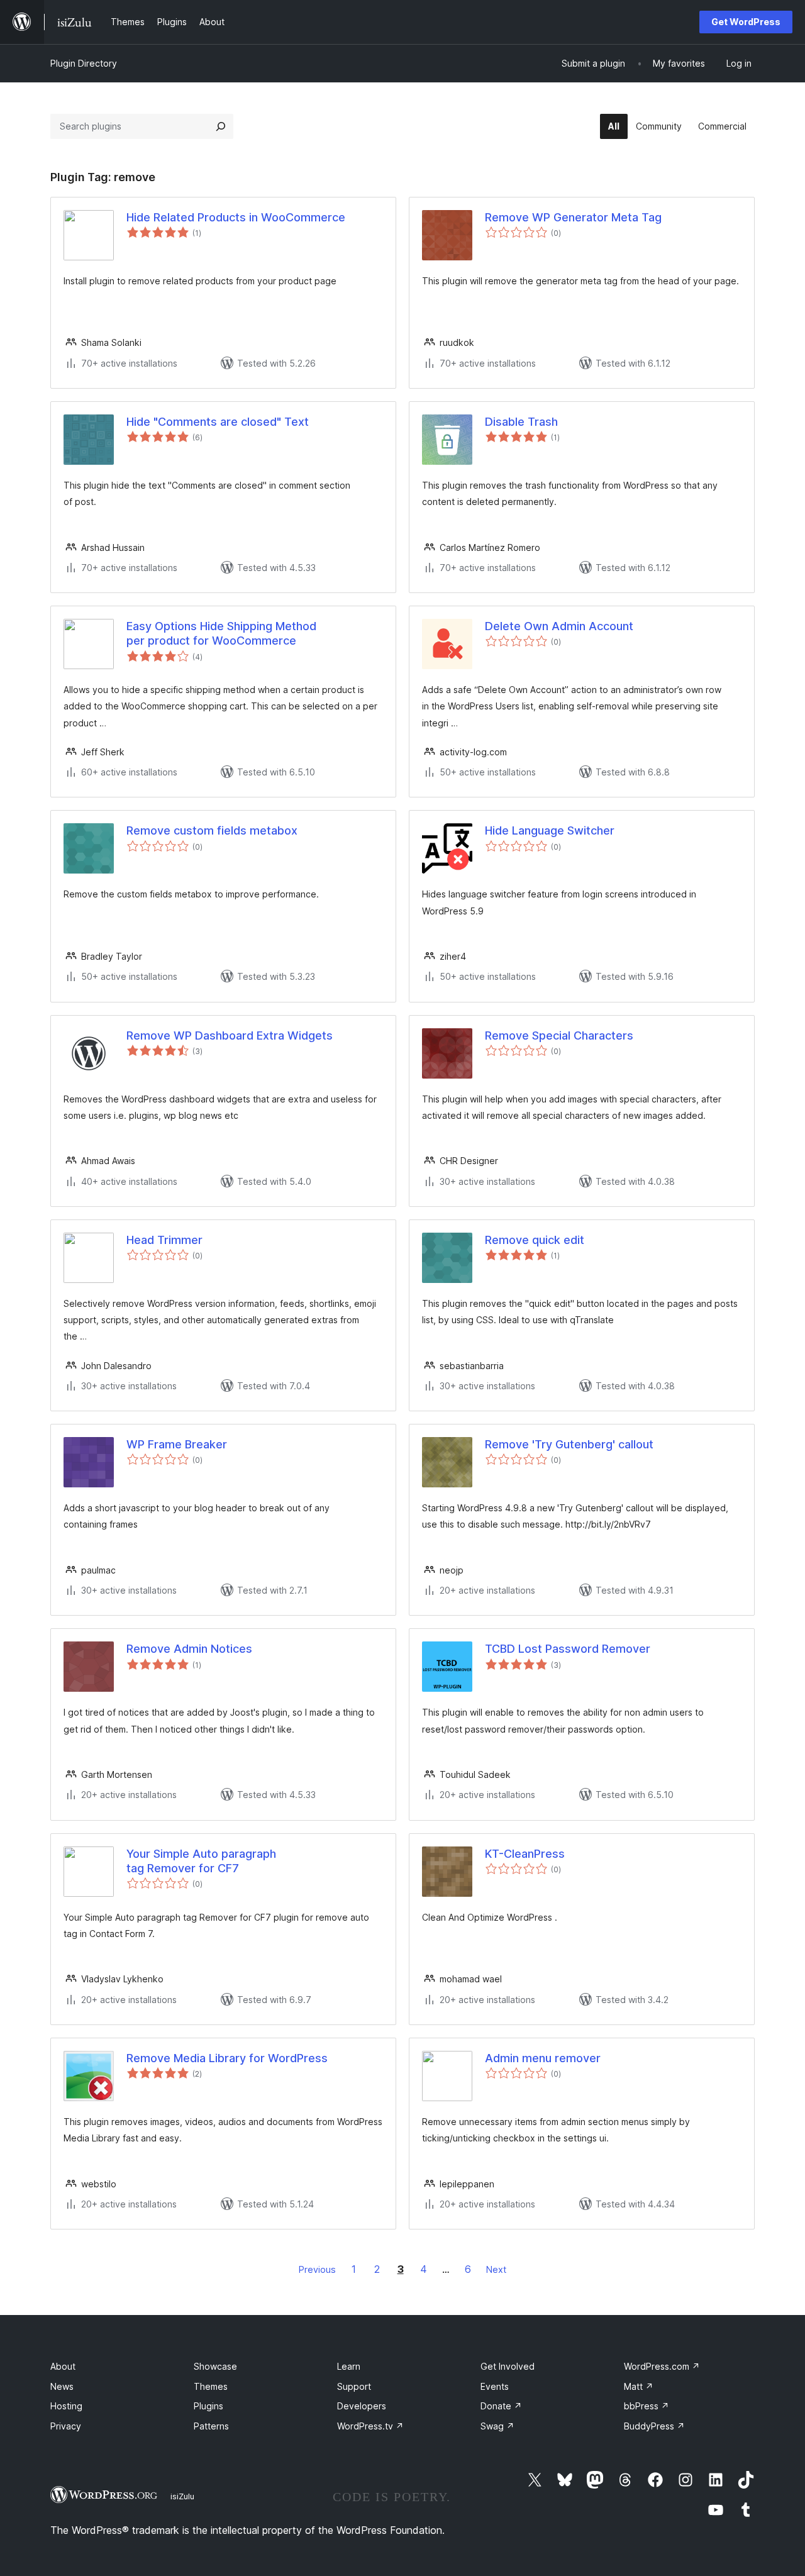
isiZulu (182, 2496)
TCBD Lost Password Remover (568, 1649)
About (63, 2366)
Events (495, 2386)
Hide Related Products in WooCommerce (236, 217)
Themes (211, 2386)
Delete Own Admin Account (559, 626)
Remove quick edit (535, 1240)
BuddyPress (654, 2426)
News (62, 2386)
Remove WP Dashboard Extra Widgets (230, 1035)
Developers (362, 2406)
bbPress (647, 2406)
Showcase (215, 2366)
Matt (639, 2386)
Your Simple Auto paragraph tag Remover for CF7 (201, 1861)
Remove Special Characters (559, 1035)
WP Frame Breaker (177, 1444)
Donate (501, 2406)
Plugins (208, 2406)
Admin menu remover (543, 2058)
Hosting (66, 2406)
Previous (317, 2269)
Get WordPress (746, 22)
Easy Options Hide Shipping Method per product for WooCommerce (221, 633)
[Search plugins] (221, 126)
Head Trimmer (164, 1240)
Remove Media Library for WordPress (227, 2058)
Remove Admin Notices (189, 1649)
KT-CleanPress (525, 1854)
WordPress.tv (370, 2426)
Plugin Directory (84, 63)
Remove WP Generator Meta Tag (573, 217)
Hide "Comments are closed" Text (218, 422)
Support (354, 2386)
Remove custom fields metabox (212, 830)
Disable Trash (521, 422)
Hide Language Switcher (550, 830)
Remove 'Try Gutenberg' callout (569, 1444)
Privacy (66, 2426)
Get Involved (508, 2366)
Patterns (211, 2426)
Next (496, 2269)
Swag (497, 2426)
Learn (349, 2366)
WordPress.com (662, 2366)
